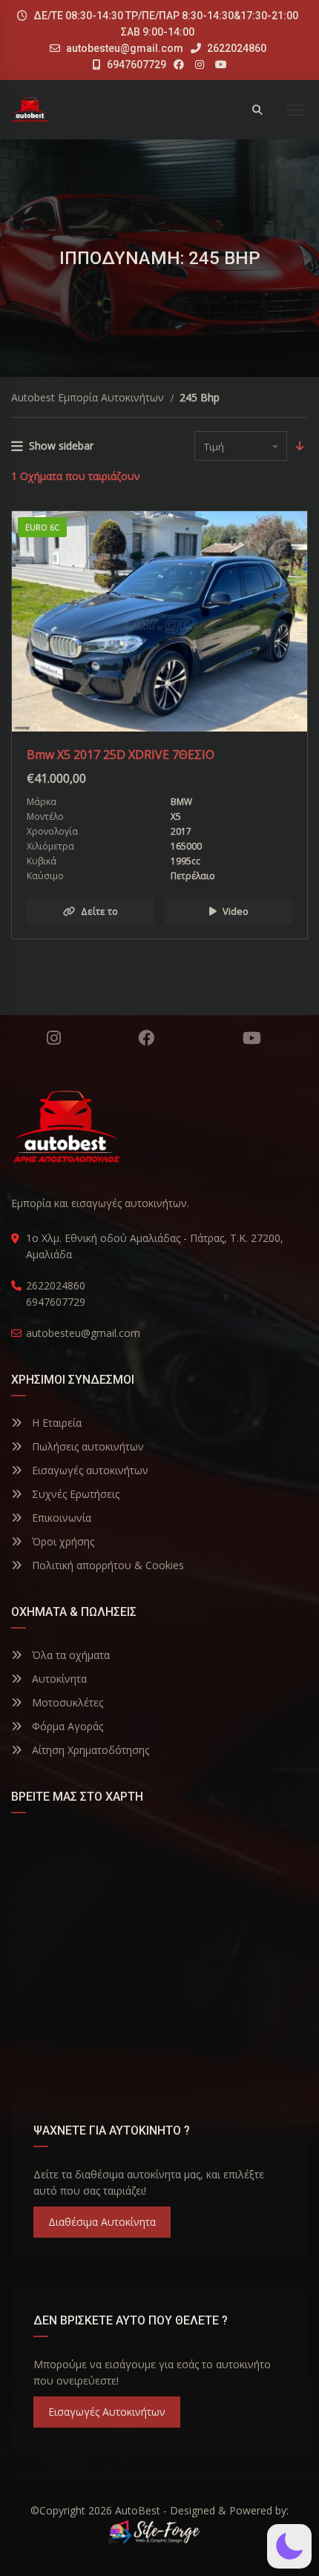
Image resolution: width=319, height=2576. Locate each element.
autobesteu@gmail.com (125, 48)
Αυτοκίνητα (58, 1679)
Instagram (54, 1038)
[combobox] (241, 446)
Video (236, 911)
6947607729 (135, 65)
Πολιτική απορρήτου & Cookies (106, 1565)
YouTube (251, 1038)
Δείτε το (99, 911)
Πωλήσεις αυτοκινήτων (86, 1446)
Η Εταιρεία (55, 1423)
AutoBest (138, 2510)
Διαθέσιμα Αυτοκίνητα (102, 2222)
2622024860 (236, 48)
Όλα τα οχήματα (69, 1655)
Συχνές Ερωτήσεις (74, 1494)
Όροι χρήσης (62, 1541)
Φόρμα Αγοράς (66, 1726)
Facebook (146, 1038)
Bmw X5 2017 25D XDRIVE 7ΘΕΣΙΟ (121, 755)
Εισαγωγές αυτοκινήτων (89, 1470)
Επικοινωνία (60, 1518)
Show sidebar (61, 446)
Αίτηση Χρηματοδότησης (89, 1750)
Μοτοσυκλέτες (66, 1702)
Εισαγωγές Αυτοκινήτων (107, 2412)
